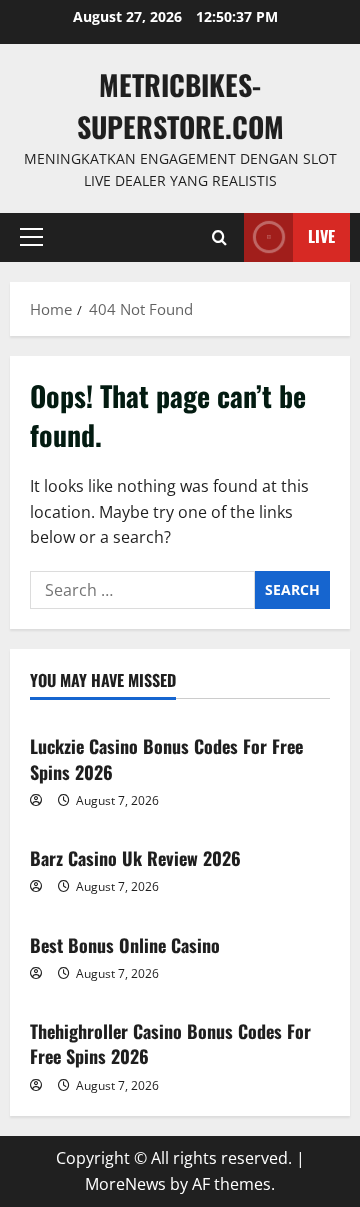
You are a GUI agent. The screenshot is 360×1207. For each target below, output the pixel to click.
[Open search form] (219, 237)
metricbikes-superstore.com (180, 105)
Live (321, 236)
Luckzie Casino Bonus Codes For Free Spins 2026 (166, 758)
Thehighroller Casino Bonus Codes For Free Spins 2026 (170, 1043)
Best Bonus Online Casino (125, 945)
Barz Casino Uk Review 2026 (135, 858)
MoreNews (125, 1184)
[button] (31, 237)
